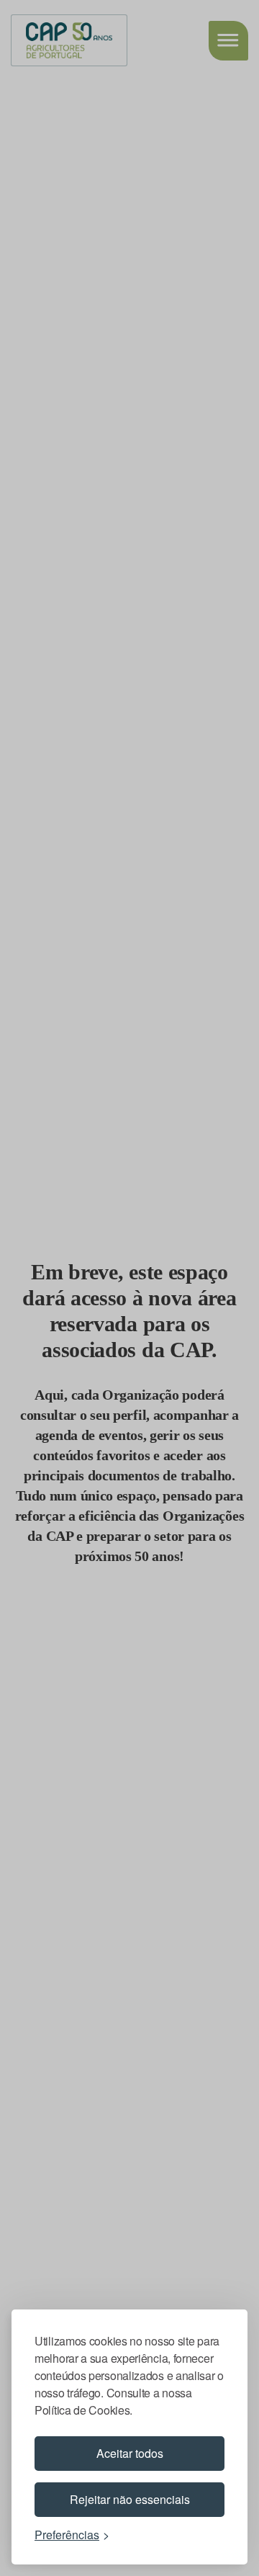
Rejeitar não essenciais (130, 2499)
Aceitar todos (130, 2453)
